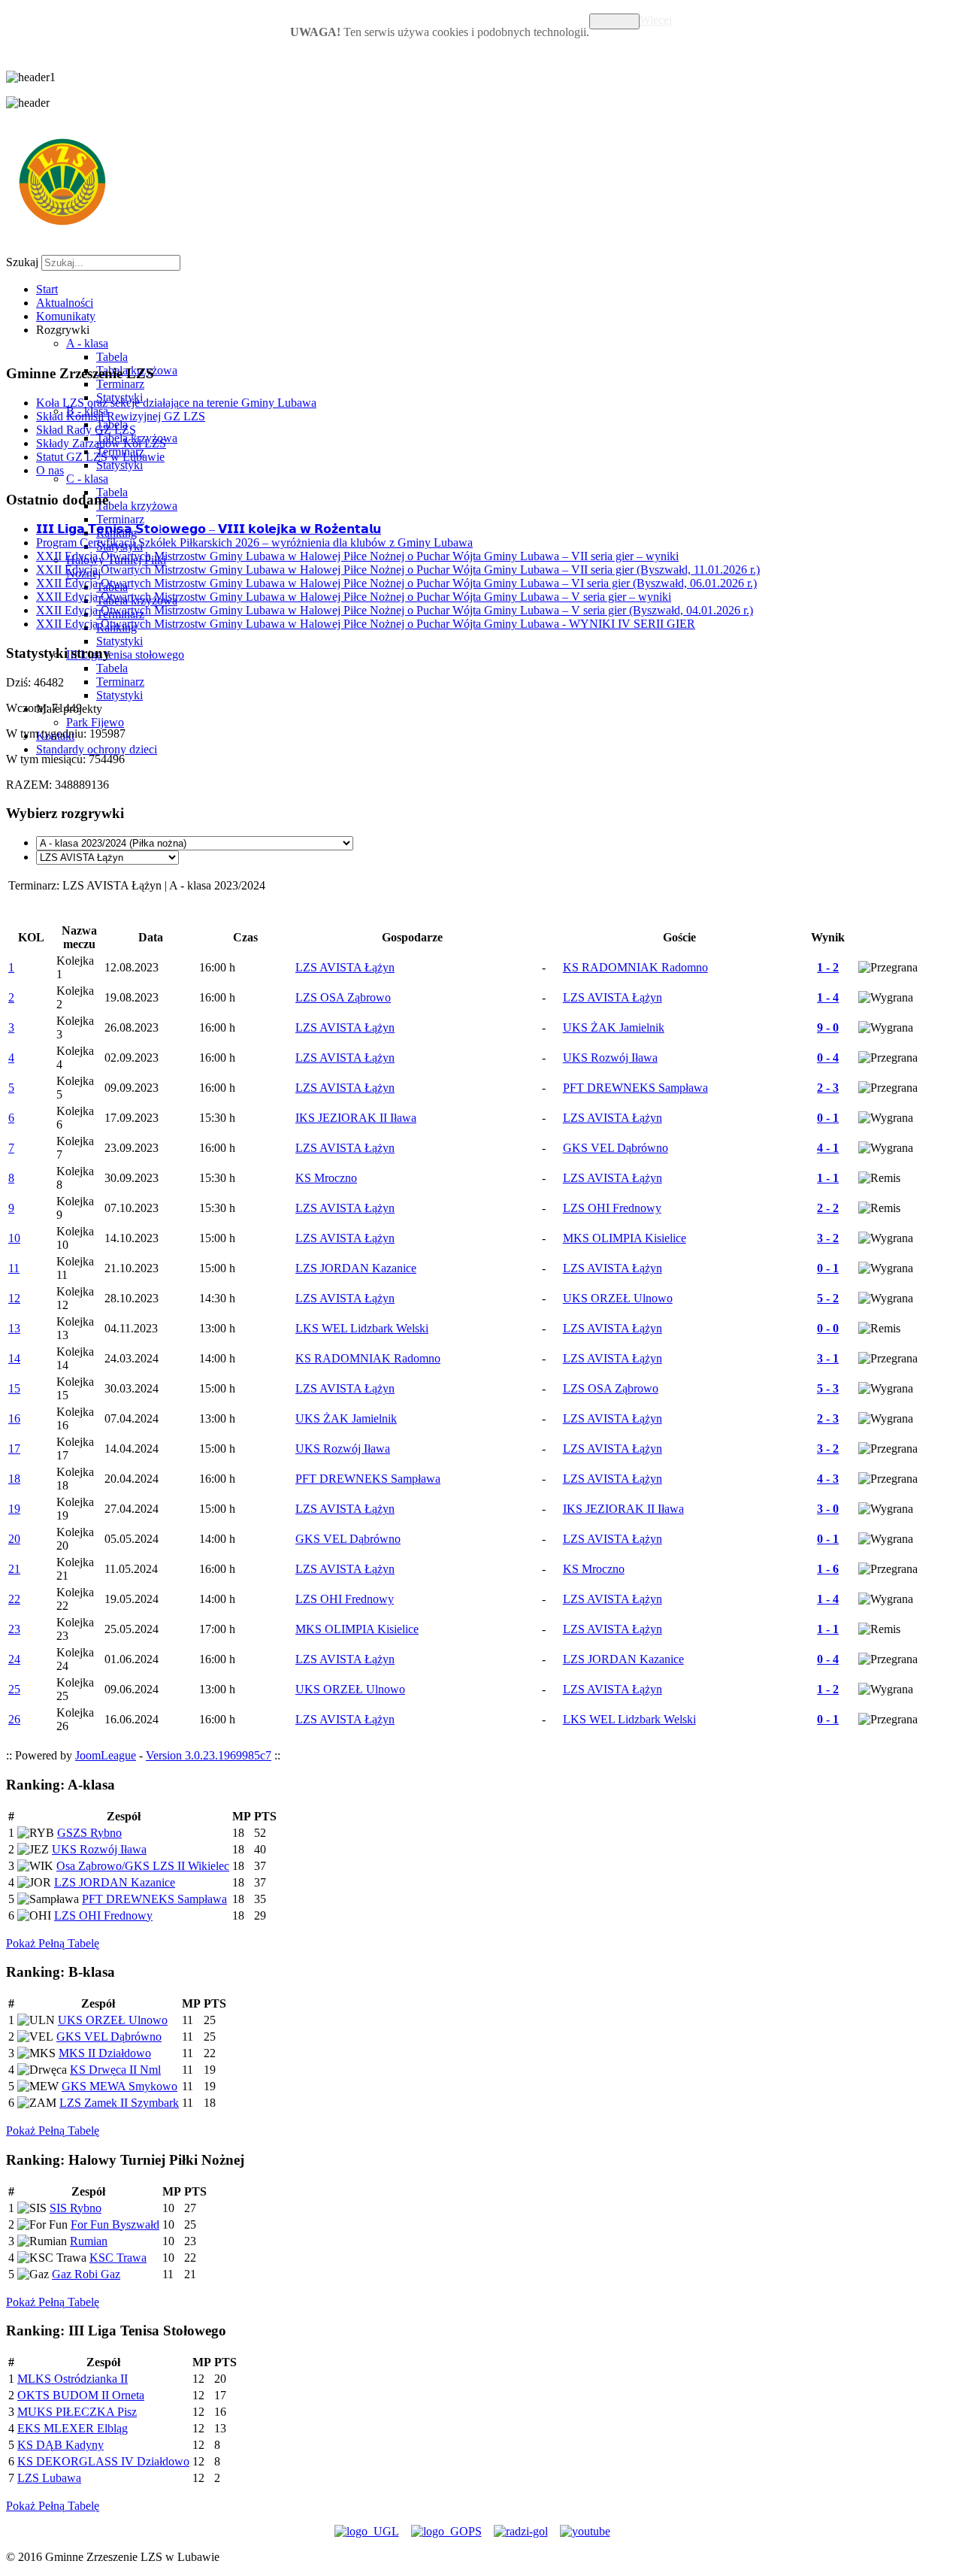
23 (14, 1629)
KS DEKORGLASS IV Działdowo (103, 2461)
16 (14, 1418)
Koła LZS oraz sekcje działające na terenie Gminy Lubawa (176, 403)
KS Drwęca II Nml (115, 2070)
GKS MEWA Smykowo (119, 2086)
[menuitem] (47, 289)
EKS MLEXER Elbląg (73, 2428)
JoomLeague (106, 1755)
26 (14, 1719)
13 (14, 1328)
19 (14, 1509)
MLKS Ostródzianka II (73, 2379)
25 (14, 1689)
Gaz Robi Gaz (86, 2274)
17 (14, 1449)
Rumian (89, 2241)
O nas (50, 470)
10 (14, 1238)
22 (14, 1599)
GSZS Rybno (89, 1833)
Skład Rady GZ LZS (86, 430)
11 (14, 1268)
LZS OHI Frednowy (103, 1915)
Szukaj (22, 262)
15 (14, 1388)
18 (14, 1479)
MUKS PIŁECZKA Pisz (77, 2412)
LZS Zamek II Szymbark (119, 2103)
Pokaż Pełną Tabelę (53, 1943)
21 (14, 1569)
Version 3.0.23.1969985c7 (209, 1755)
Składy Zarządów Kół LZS (101, 443)
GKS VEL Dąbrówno (109, 2037)
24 (14, 1659)
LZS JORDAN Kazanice (115, 1882)
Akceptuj (614, 21)
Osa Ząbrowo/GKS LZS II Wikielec (143, 1866)
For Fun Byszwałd (115, 2224)
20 (14, 1539)
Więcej (656, 20)
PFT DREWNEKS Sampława (154, 1899)
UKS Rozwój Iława (99, 1849)
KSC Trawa (118, 2258)
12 (14, 1298)
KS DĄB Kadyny (61, 2445)
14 (14, 1358)
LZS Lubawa (49, 2478)
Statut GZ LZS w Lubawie (100, 457)
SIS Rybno (76, 2208)
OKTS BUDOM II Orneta (81, 2395)
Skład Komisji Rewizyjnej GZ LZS (121, 416)
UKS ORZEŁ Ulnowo (113, 2020)
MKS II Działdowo (105, 2053)
